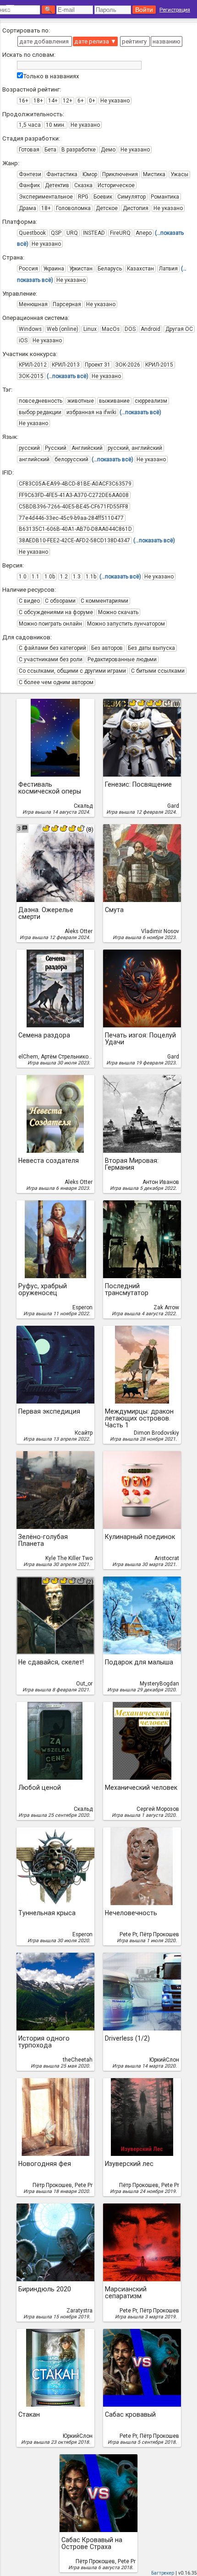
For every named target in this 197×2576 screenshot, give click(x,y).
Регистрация (175, 10)
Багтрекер (163, 2573)
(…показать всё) (68, 376)
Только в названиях (51, 76)
